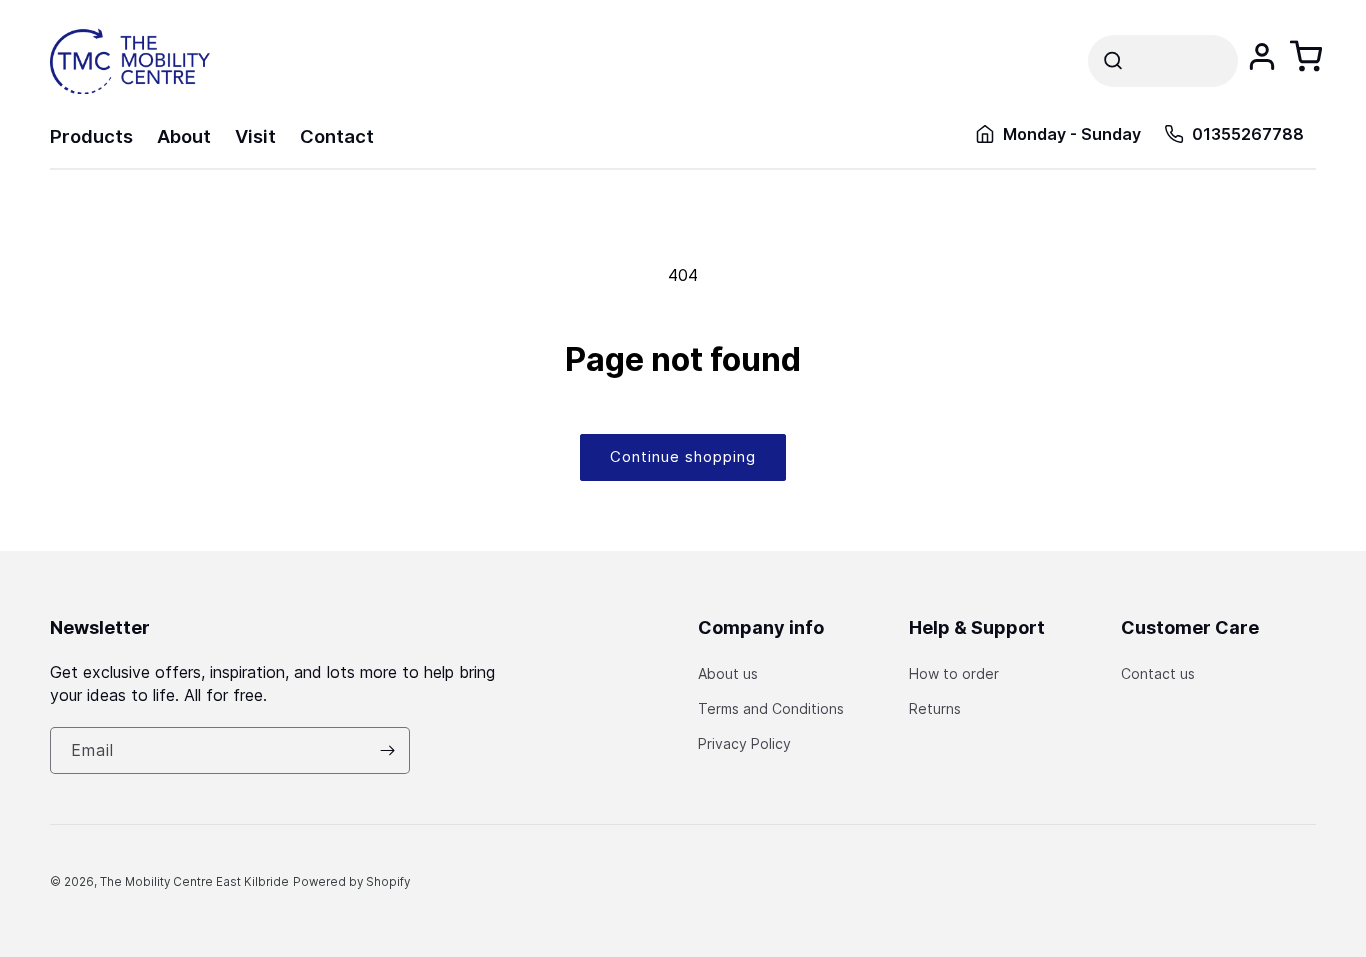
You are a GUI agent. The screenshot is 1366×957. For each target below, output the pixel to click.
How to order (954, 673)
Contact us (1158, 673)
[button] (1163, 61)
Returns (935, 708)
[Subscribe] (387, 750)
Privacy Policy (744, 743)
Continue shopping (683, 456)
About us (728, 673)
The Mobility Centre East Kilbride (194, 882)
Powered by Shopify (351, 882)
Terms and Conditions (771, 708)
